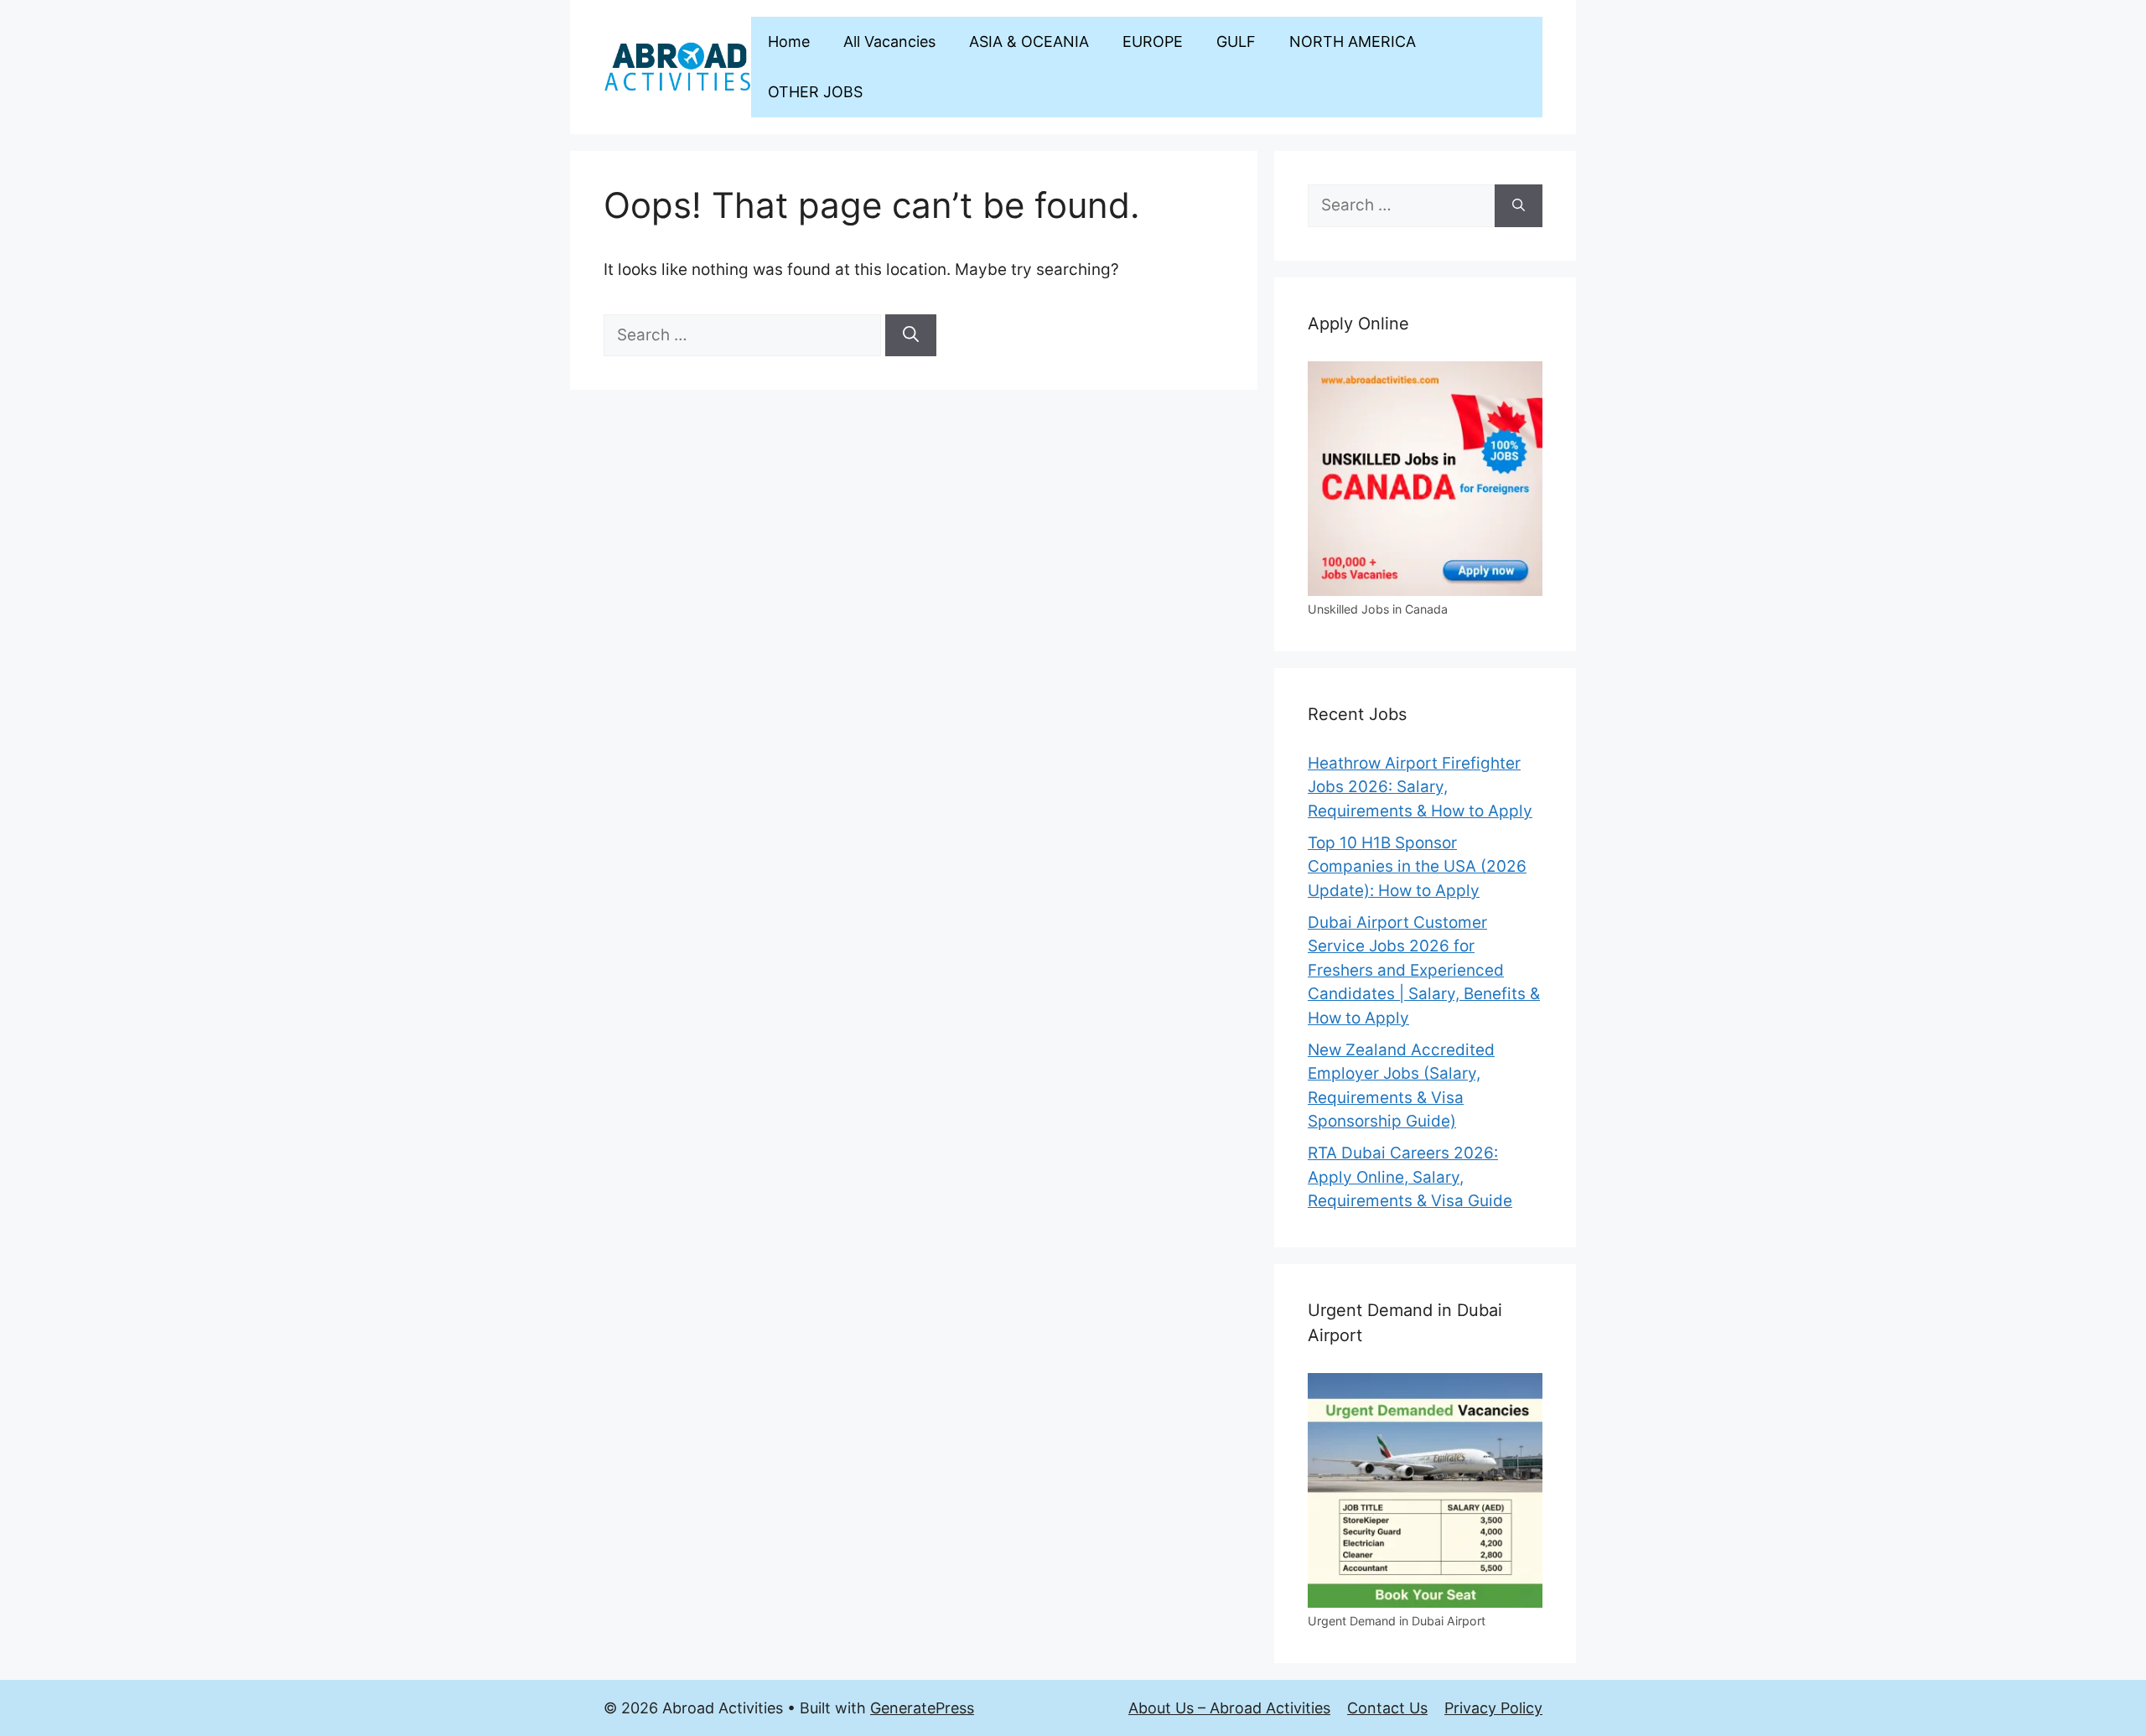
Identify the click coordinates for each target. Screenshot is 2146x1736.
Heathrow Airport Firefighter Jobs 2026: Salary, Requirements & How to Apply (1420, 787)
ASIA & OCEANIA (1029, 41)
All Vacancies (889, 41)
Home (789, 41)
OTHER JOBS (815, 92)
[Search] (911, 336)
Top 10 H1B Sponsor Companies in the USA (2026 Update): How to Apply (1417, 867)
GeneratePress (922, 1708)
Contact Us (1387, 1708)
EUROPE (1153, 41)
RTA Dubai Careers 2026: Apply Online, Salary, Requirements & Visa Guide (1410, 1177)
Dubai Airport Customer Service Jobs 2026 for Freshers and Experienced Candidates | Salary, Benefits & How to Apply (1424, 970)
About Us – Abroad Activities (1229, 1708)
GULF (1236, 41)
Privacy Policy (1493, 1708)
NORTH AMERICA (1353, 41)
